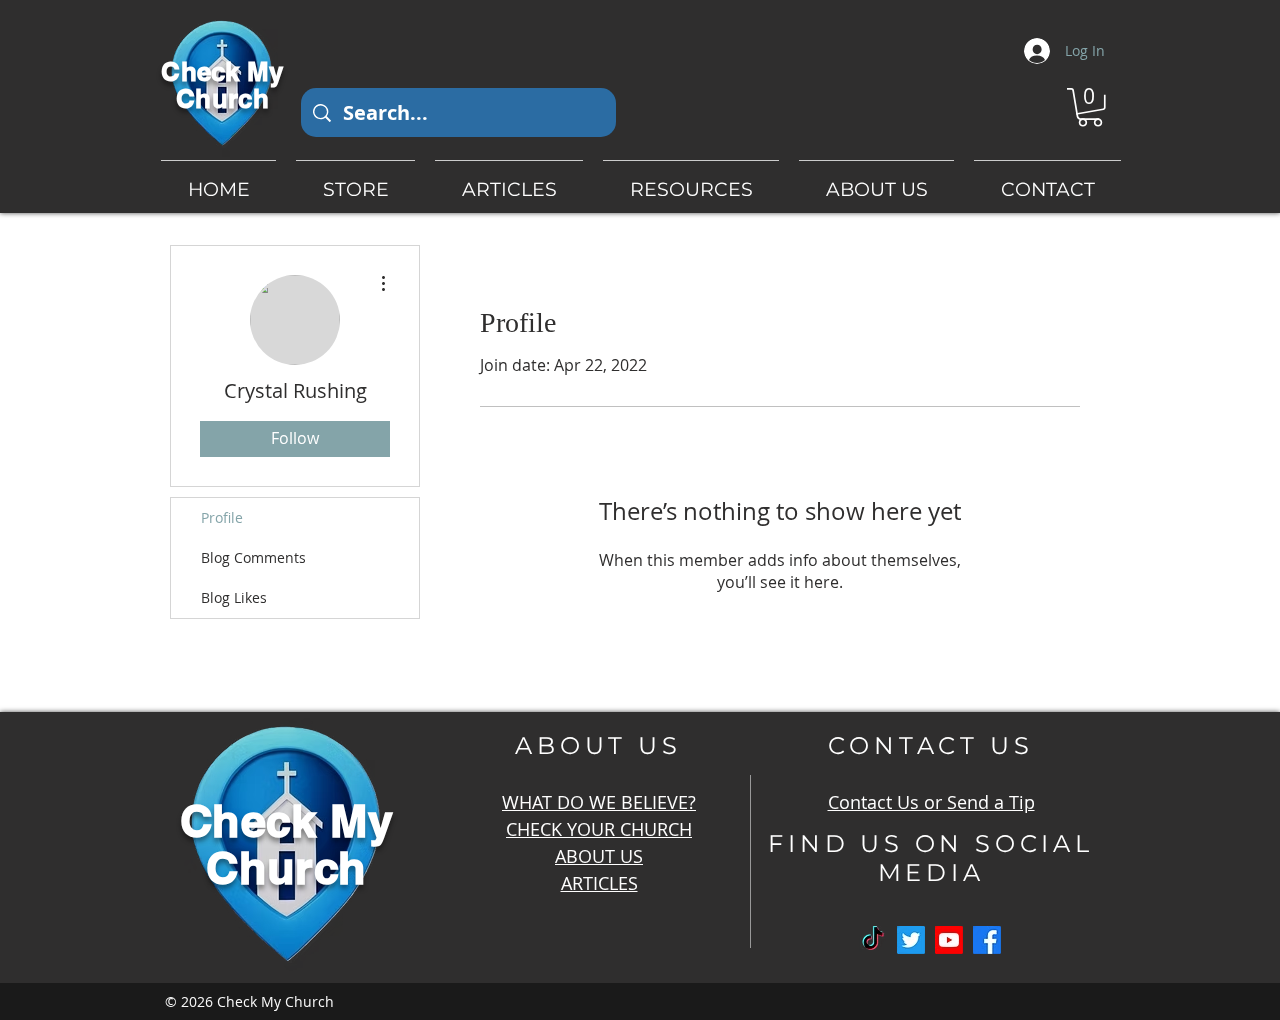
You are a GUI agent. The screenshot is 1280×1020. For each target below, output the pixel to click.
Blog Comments (253, 557)
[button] (1090, 107)
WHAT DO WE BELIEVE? (599, 802)
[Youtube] (949, 940)
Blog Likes (234, 597)
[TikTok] (873, 940)
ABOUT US (599, 856)
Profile (222, 517)
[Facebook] (987, 940)
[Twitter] (911, 940)
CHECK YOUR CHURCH (599, 829)
